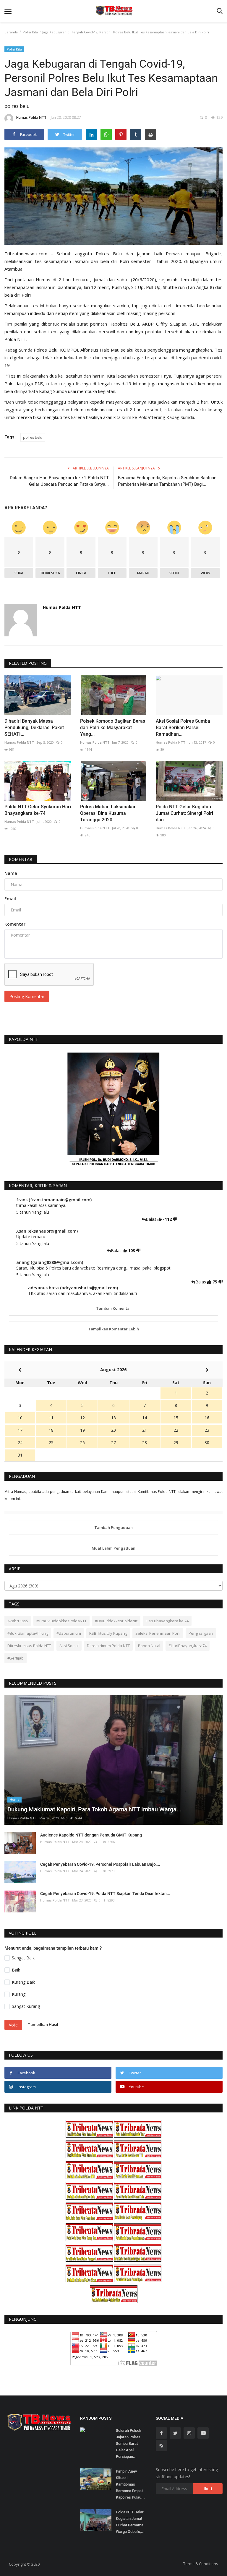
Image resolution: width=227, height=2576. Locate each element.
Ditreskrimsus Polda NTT (29, 1646)
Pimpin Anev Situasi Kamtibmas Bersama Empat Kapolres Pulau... (130, 2484)
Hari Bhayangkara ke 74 (167, 1621)
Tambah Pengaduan (113, 1527)
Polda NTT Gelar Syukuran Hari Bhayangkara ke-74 (38, 810)
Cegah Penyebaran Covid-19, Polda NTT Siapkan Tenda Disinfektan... (105, 1894)
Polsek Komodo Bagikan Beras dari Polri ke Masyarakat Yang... (113, 728)
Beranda (11, 32)
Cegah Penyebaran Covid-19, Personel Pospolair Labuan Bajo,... (100, 1864)
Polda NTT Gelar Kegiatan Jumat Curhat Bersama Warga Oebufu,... (130, 2522)
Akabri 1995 (18, 1621)
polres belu (33, 437)
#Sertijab (16, 1658)
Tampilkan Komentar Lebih (113, 1329)
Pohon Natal (149, 1646)
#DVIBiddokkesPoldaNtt (116, 1621)
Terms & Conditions (201, 2564)
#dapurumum (69, 1633)
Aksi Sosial (69, 1646)
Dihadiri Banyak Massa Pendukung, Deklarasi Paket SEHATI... (34, 728)
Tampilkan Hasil (43, 2024)
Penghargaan (201, 1633)
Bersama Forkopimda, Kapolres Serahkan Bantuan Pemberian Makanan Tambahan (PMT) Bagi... (167, 481)
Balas (152, 1219)
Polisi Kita (30, 32)
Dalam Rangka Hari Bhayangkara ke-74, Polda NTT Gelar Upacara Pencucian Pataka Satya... (59, 481)
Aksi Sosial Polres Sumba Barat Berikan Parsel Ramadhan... (183, 728)
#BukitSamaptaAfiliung (28, 1633)
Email (10, 899)
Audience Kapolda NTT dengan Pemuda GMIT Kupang (91, 1835)
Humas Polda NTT (31, 117)
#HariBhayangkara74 (188, 1646)
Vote (13, 2025)
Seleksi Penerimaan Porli (158, 1633)
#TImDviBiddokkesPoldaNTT (61, 1621)
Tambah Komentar (114, 1308)
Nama (11, 873)
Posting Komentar (27, 996)
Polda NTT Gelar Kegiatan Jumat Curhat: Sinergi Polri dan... (184, 813)
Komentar (21, 859)
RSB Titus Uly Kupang (108, 1633)
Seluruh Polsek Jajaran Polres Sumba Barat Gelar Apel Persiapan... (129, 2443)
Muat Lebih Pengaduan (113, 1548)
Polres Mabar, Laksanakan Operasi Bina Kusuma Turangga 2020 (108, 813)
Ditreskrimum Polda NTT (108, 1646)
